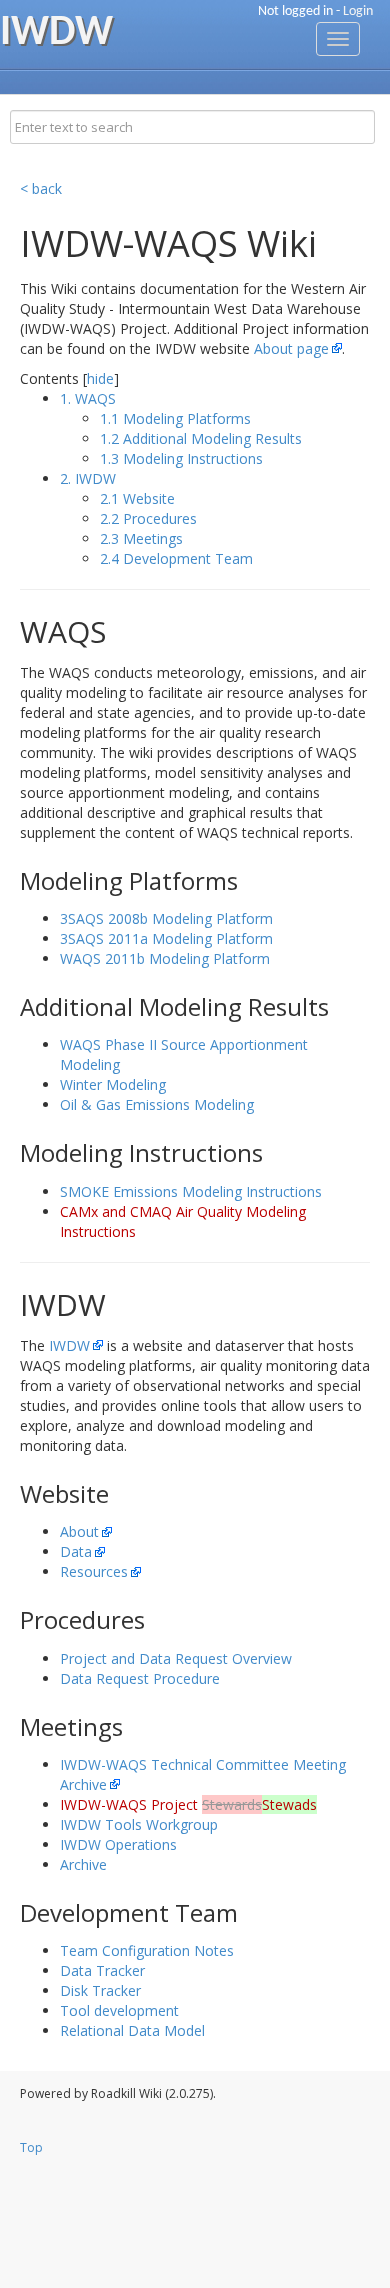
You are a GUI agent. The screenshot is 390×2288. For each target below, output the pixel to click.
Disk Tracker (100, 1990)
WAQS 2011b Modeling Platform (165, 958)
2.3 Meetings (141, 538)
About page (291, 348)
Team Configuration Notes (147, 1950)
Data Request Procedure (140, 1678)
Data (76, 1551)
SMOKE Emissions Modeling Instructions (191, 1191)
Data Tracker (102, 1970)
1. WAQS (88, 398)
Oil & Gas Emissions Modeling (157, 1104)
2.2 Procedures (148, 518)
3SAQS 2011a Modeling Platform (166, 938)
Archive (83, 1864)
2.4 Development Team (176, 558)
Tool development (119, 2010)
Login (358, 11)
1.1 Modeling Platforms (175, 418)
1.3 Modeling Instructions (181, 458)
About (79, 1531)
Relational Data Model (132, 2030)
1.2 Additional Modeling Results (201, 438)
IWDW (69, 1345)
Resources (94, 1571)
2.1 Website (137, 498)
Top (31, 2147)
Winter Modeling (113, 1084)
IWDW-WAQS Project (188, 1804)
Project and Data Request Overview (176, 1658)
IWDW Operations (118, 1844)
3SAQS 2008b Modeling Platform (166, 918)
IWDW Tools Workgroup (139, 1824)
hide (100, 378)
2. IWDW (88, 478)
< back (41, 188)
